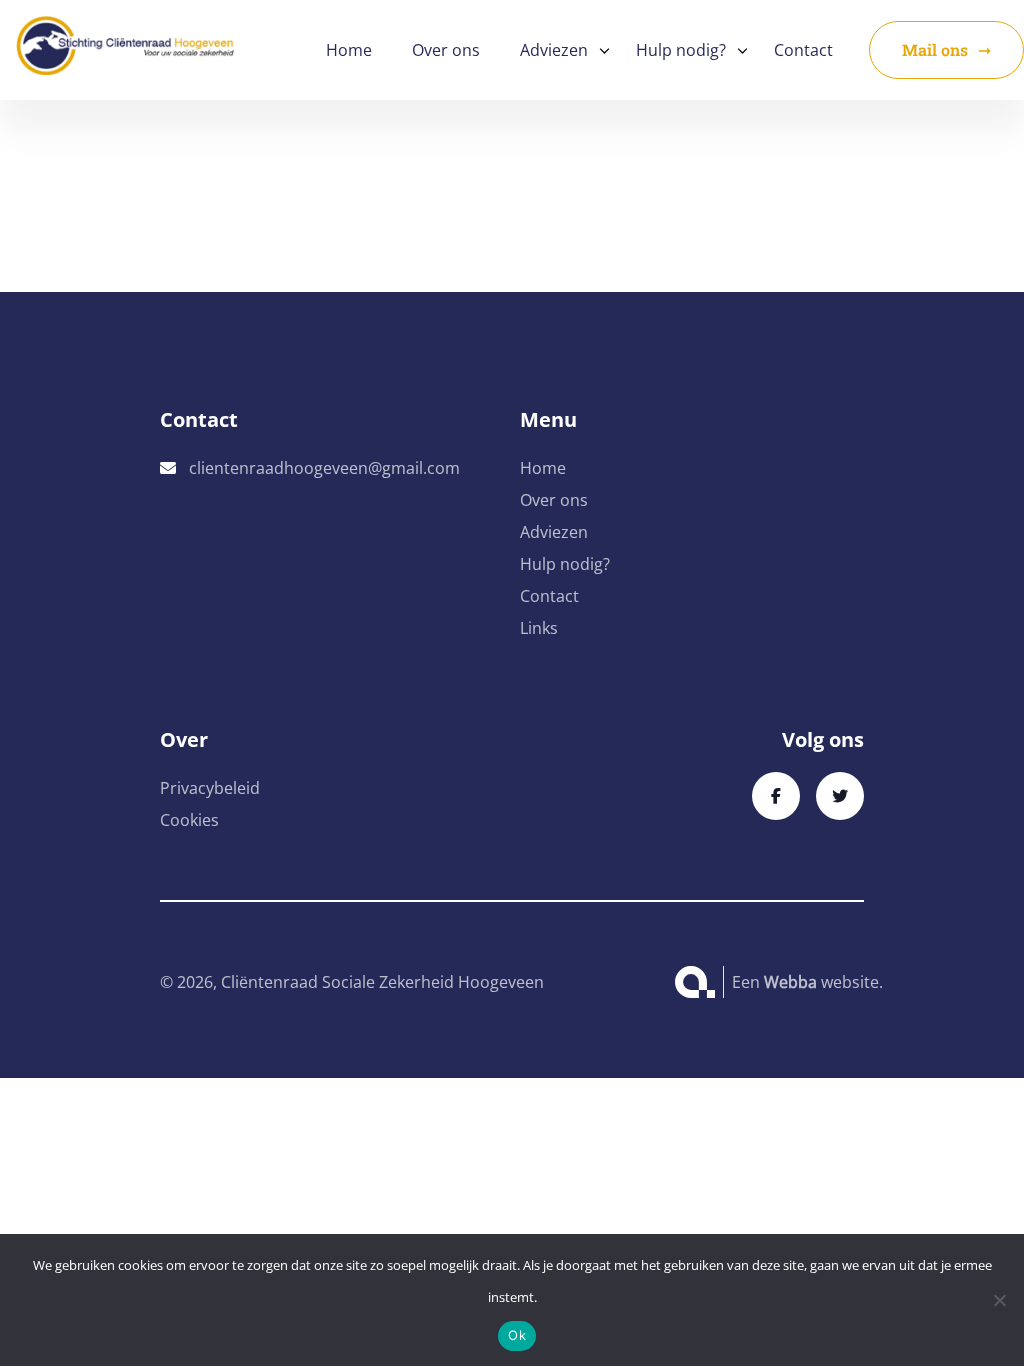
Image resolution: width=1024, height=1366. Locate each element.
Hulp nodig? (681, 50)
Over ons (446, 50)
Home (349, 50)
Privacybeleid (210, 788)
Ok (517, 1335)
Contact (803, 50)
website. (823, 982)
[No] (999, 1300)
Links (539, 628)
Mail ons (935, 49)
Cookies (189, 820)
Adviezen (554, 50)
